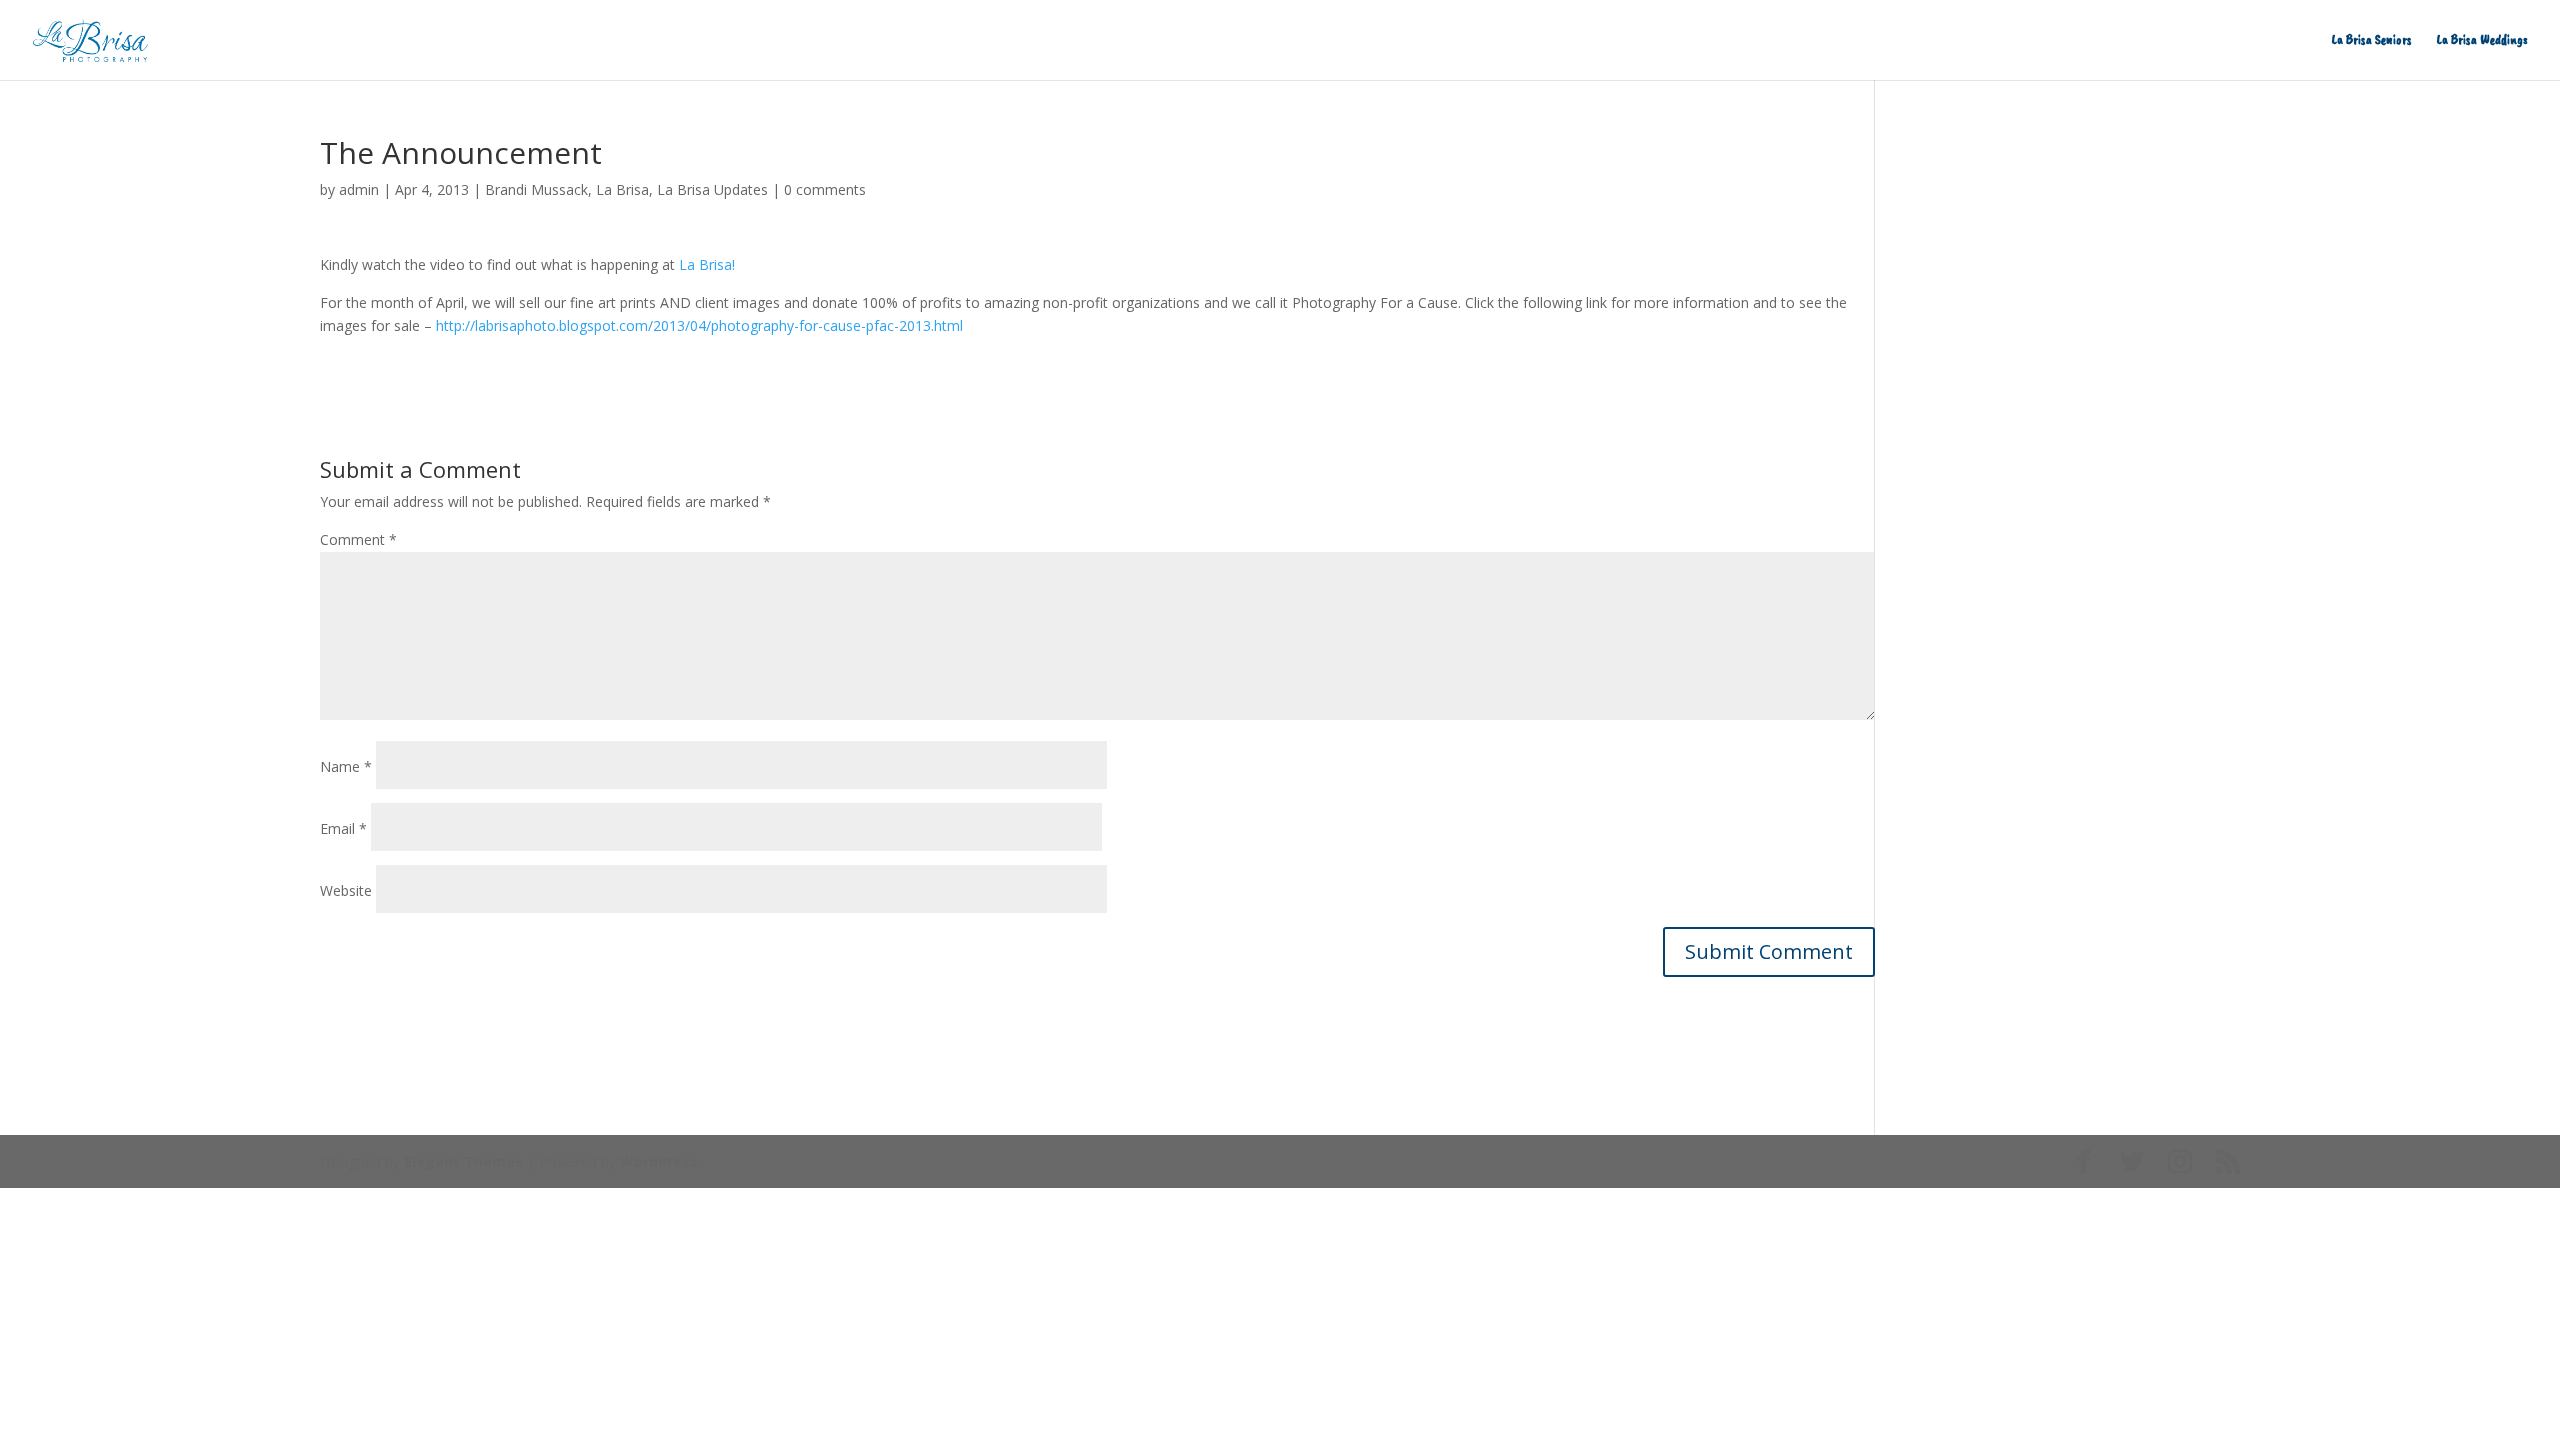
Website (346, 890)
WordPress (659, 1161)
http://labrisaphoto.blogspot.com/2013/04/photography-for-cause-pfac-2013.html (699, 325)
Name (346, 766)
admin (359, 189)
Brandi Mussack (536, 189)
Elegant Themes (463, 1161)
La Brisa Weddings (2482, 40)
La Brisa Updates (712, 189)
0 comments (825, 189)
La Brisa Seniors (2372, 40)
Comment (358, 539)
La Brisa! (707, 264)
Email (343, 828)
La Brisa (622, 189)
